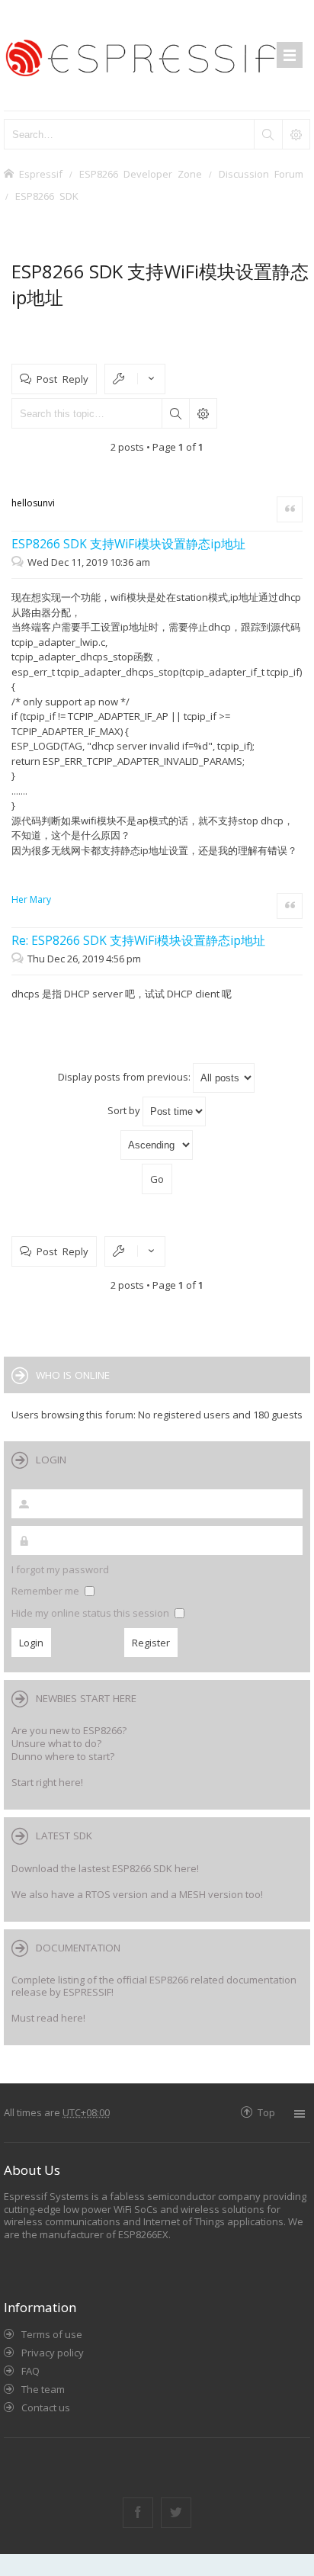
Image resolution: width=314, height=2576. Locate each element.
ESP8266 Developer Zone (141, 173)
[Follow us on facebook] (138, 2513)
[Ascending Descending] (157, 1145)
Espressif (41, 173)
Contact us (46, 2407)
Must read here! (48, 2018)
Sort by (125, 1110)
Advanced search (203, 413)
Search (175, 413)
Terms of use (52, 2334)
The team (43, 2389)
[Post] (19, 562)
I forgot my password (60, 1569)
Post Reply (62, 379)
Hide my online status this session (91, 1613)
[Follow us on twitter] (176, 2513)
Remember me (46, 1591)
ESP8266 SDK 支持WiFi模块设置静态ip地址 (128, 544)
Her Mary (31, 899)
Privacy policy (53, 2353)
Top (266, 2112)
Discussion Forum (261, 173)
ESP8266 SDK (47, 196)
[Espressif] (157, 55)
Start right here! (47, 1782)
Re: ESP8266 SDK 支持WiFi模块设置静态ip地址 (138, 940)
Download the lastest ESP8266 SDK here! (105, 1868)
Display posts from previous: (125, 1077)
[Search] (268, 134)
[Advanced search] (296, 134)
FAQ (30, 2371)
